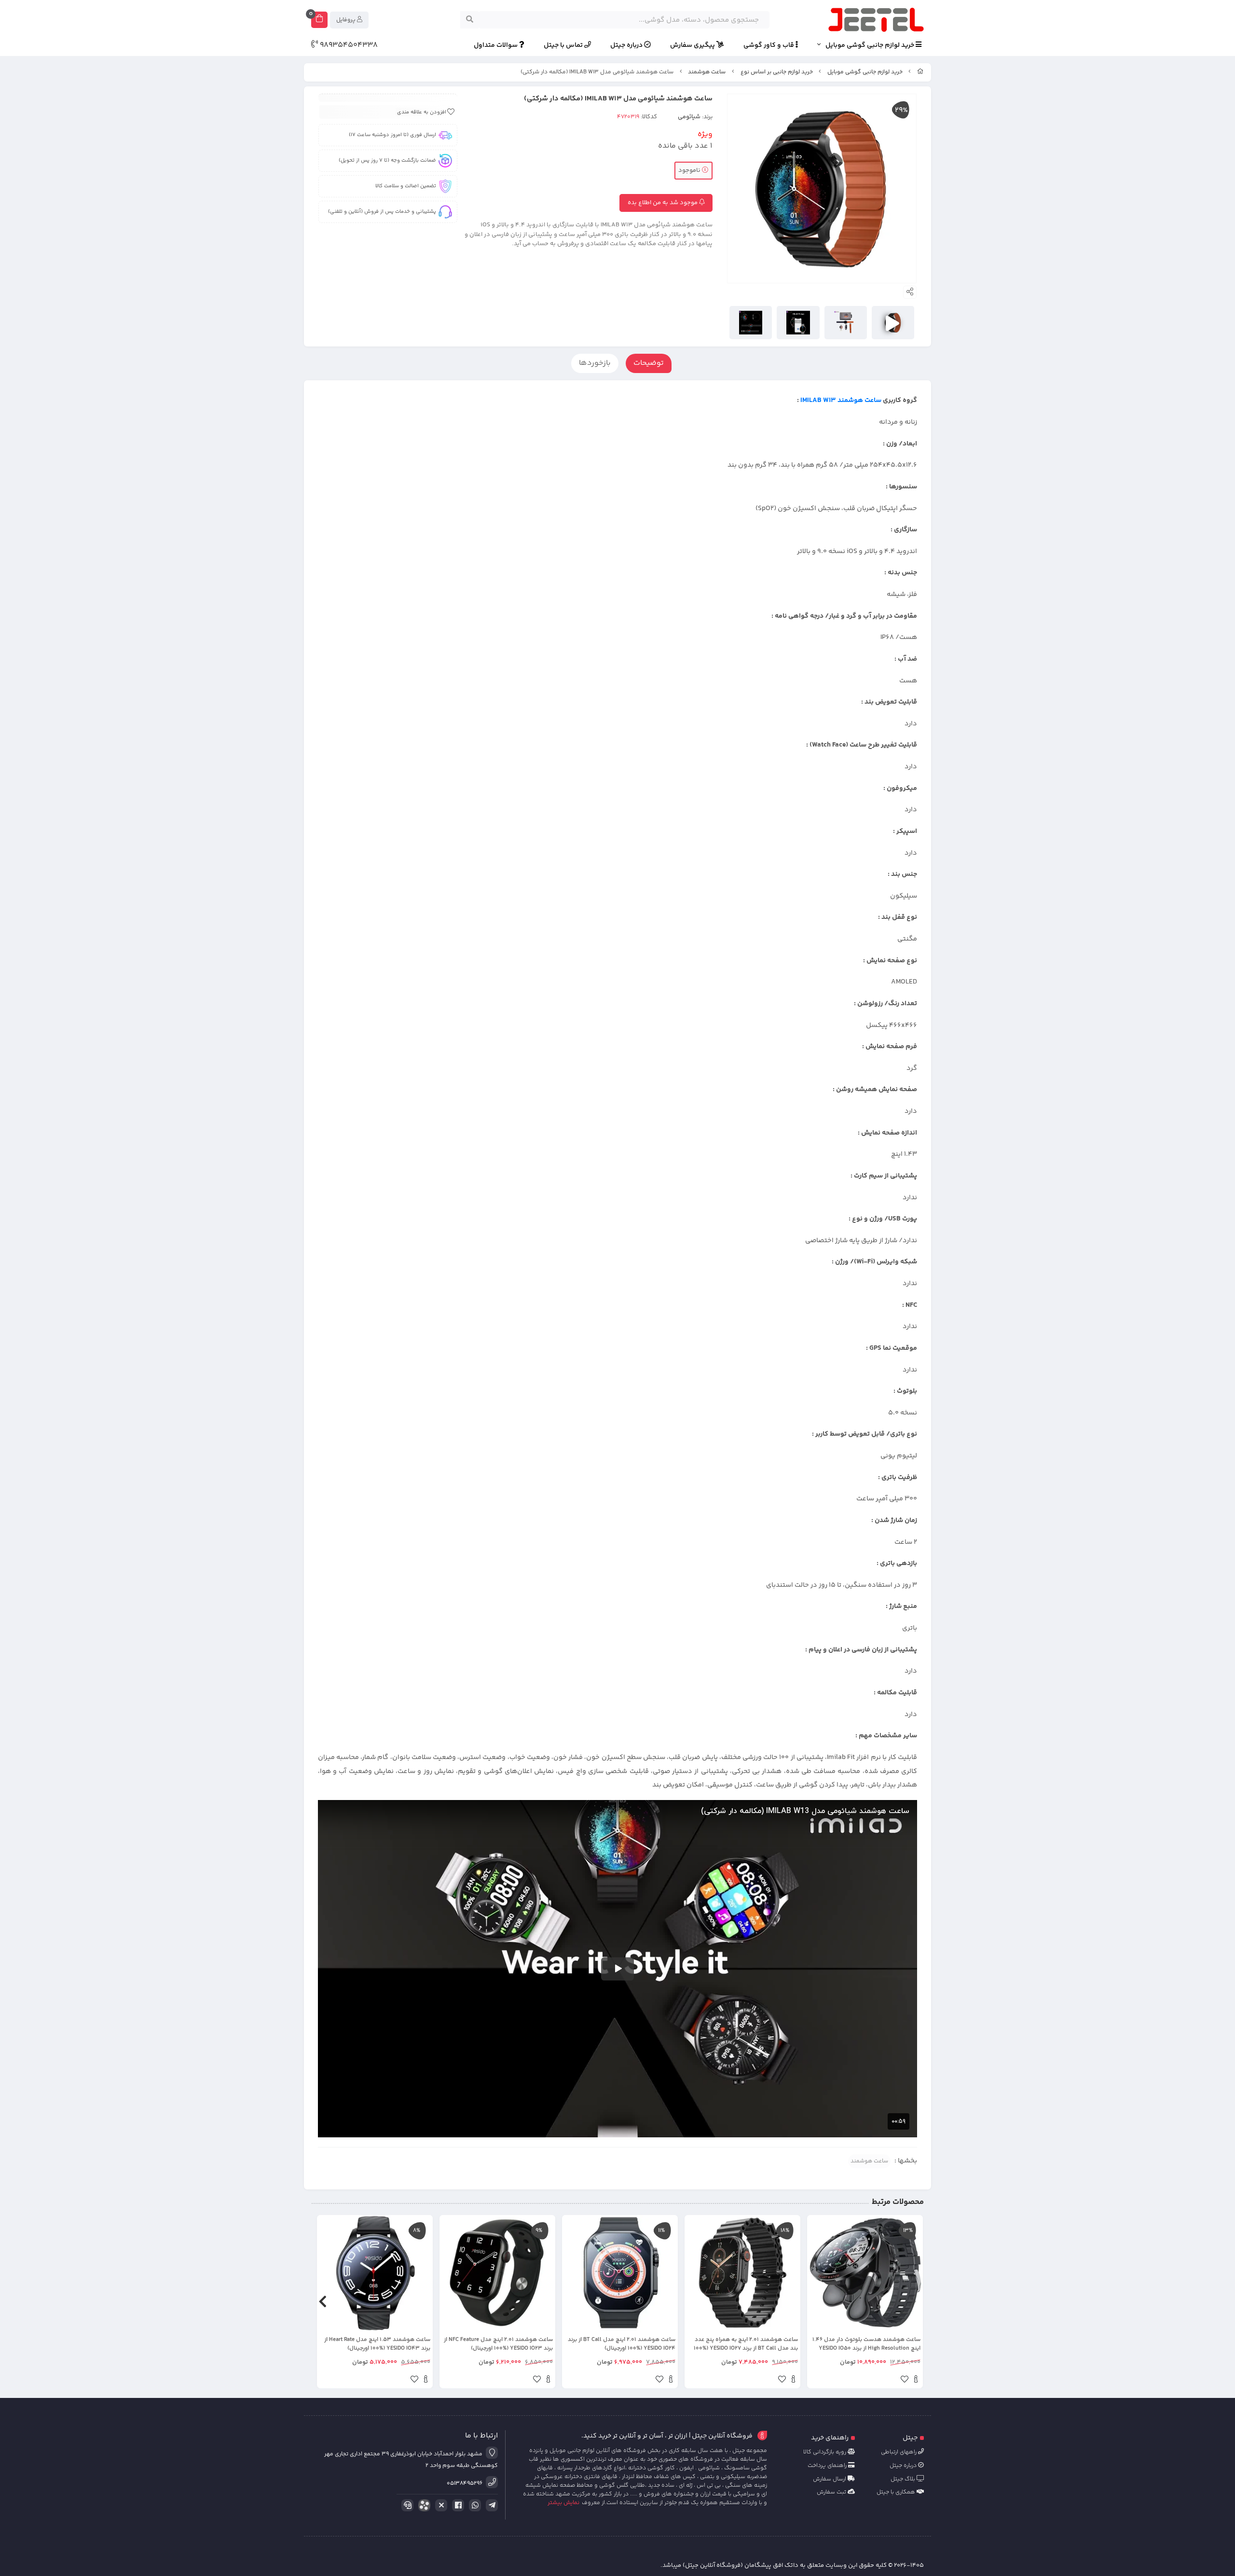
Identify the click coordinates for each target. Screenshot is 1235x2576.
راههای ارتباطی (899, 2452)
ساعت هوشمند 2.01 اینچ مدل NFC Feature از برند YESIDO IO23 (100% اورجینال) (498, 2344)
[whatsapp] (473, 2506)
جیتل (910, 2438)
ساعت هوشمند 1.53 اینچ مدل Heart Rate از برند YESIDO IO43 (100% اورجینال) (377, 2344)
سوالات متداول (496, 46)
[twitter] (439, 2506)
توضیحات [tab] (649, 363)
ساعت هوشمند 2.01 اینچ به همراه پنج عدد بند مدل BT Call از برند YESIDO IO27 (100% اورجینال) (746, 2344)
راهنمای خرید (830, 2438)
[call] (406, 2506)
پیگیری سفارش (693, 46)
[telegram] (490, 2506)
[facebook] (456, 2506)
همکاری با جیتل (897, 2492)
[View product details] (916, 2381)
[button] (913, 2302)
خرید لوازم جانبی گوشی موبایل (871, 46)
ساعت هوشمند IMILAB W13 (841, 401)
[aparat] (423, 2507)
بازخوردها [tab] (595, 363)
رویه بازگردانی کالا (825, 2452)
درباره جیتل (627, 46)
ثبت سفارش (832, 2492)
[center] (470, 20)
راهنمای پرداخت (828, 2466)
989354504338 (348, 45)
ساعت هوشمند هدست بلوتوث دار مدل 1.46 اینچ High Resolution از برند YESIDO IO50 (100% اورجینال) (866, 2344)
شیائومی (689, 117)
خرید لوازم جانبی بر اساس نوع (777, 72)
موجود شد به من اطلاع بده (663, 203)
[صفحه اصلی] (920, 72)
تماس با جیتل (564, 46)
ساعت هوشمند (707, 72)
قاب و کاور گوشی (769, 46)
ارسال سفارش (830, 2479)
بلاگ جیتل (904, 2479)
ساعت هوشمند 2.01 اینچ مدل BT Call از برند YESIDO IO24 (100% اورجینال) (622, 2344)
